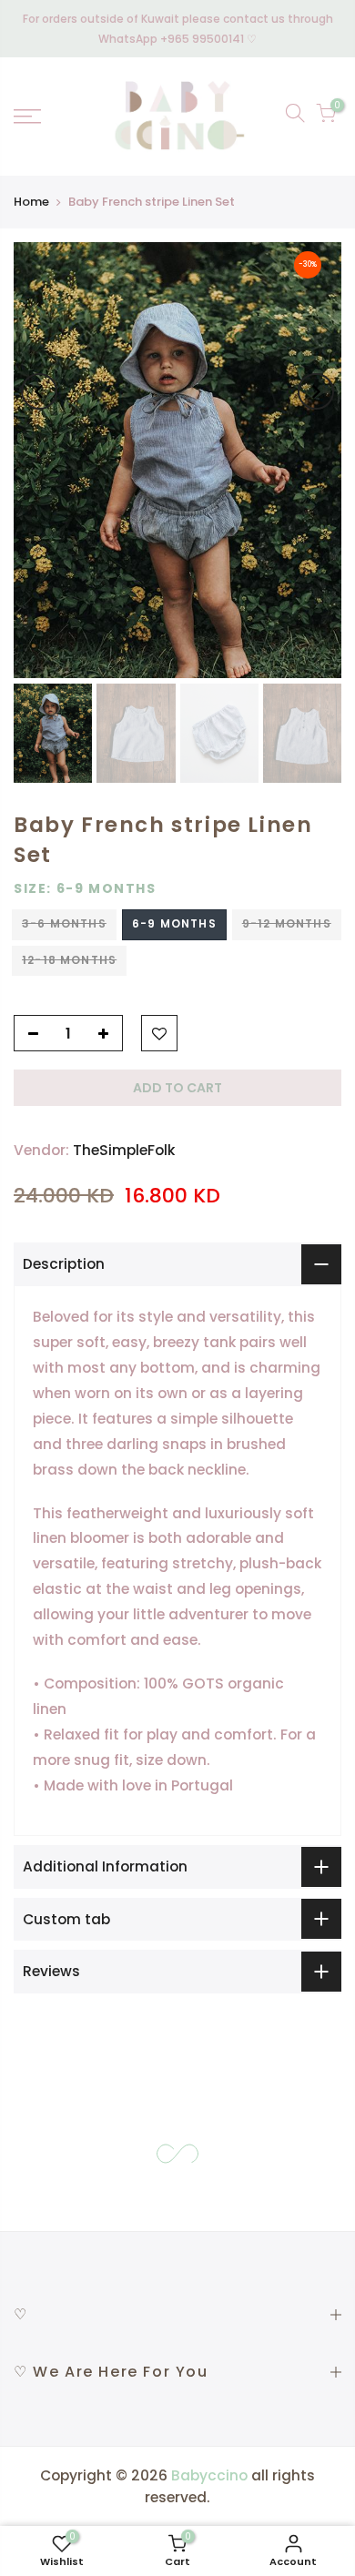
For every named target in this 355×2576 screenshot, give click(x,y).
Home (31, 202)
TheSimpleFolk (124, 1151)
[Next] (316, 391)
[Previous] (39, 391)
